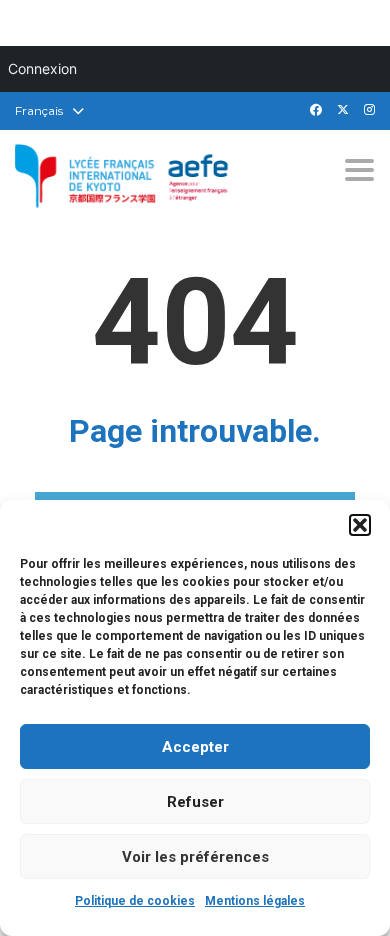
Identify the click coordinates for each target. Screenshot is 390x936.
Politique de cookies (135, 901)
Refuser (195, 802)
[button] (360, 525)
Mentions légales (255, 901)
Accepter (195, 747)
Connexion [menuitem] (42, 68)
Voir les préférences (195, 857)
